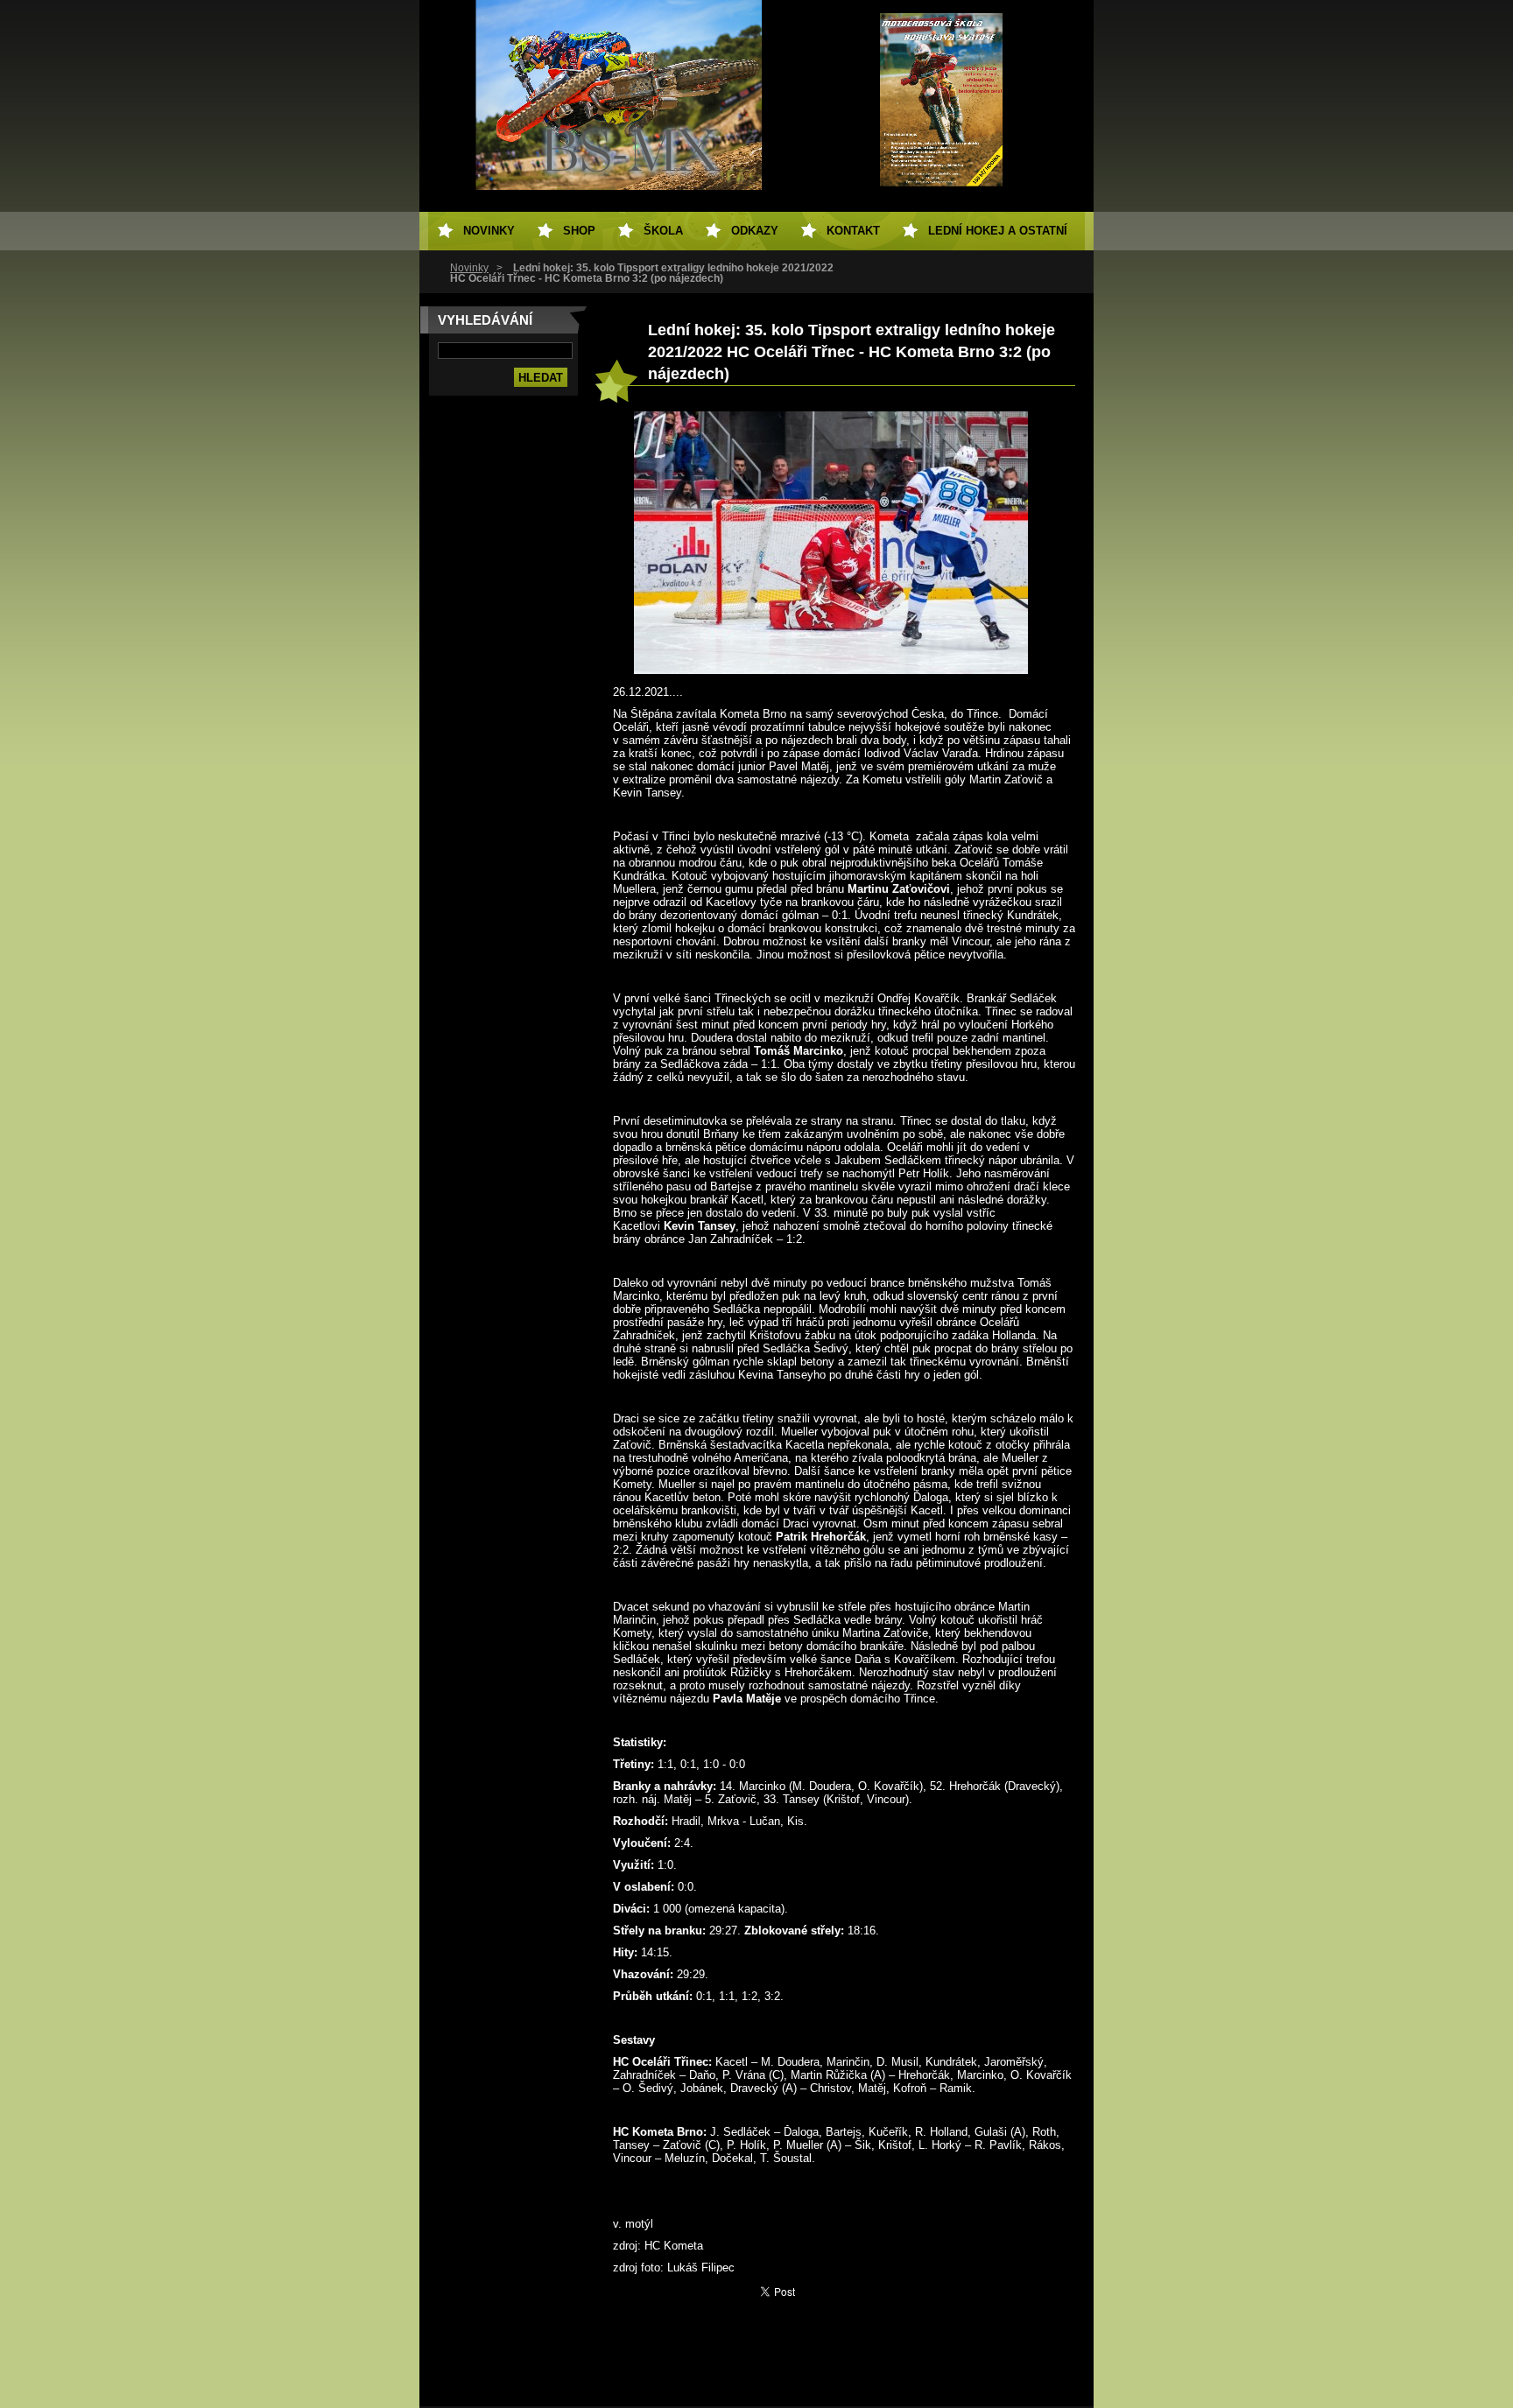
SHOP (579, 231)
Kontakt (853, 231)
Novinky (469, 268)
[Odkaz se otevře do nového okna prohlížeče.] (831, 670)
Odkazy (755, 231)
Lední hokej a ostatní (998, 231)
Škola (663, 231)
